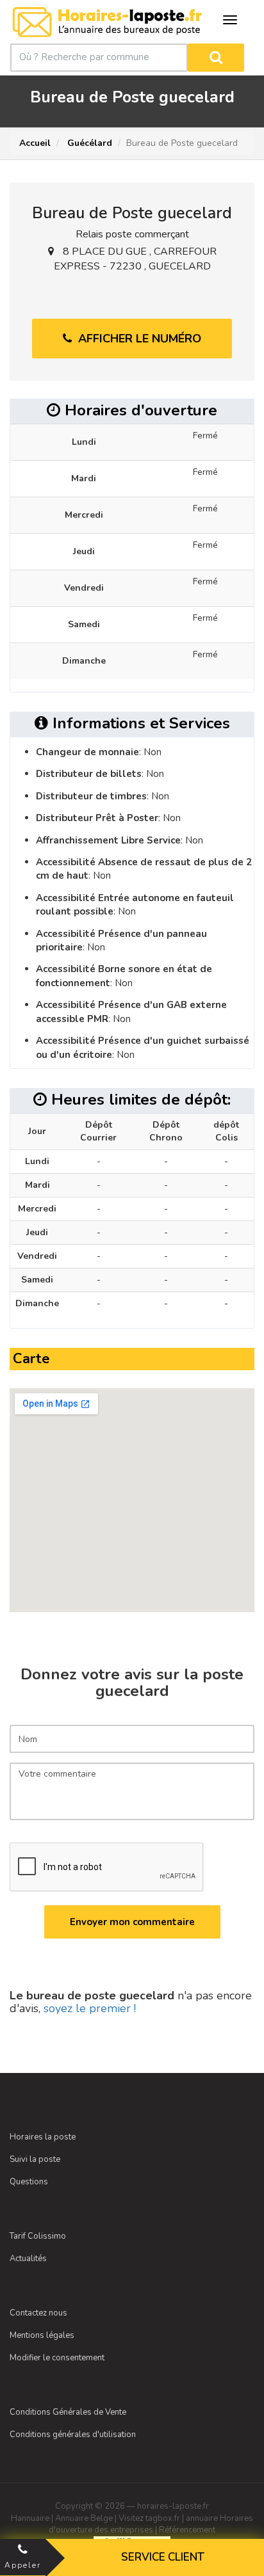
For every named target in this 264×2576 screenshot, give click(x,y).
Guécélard (88, 143)
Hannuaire (30, 2518)
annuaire (202, 2518)
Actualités (28, 2259)
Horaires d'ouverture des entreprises (151, 2524)
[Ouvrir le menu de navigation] (230, 20)
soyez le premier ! (90, 2008)
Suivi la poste (35, 2159)
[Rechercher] (216, 58)
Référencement (187, 2530)
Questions (29, 2182)
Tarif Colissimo (38, 2236)
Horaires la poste (43, 2137)
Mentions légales (42, 2335)
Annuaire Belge (84, 2518)
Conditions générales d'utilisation (73, 2435)
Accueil (35, 143)
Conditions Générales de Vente (68, 2412)
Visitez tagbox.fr (149, 2518)
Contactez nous (38, 2313)
